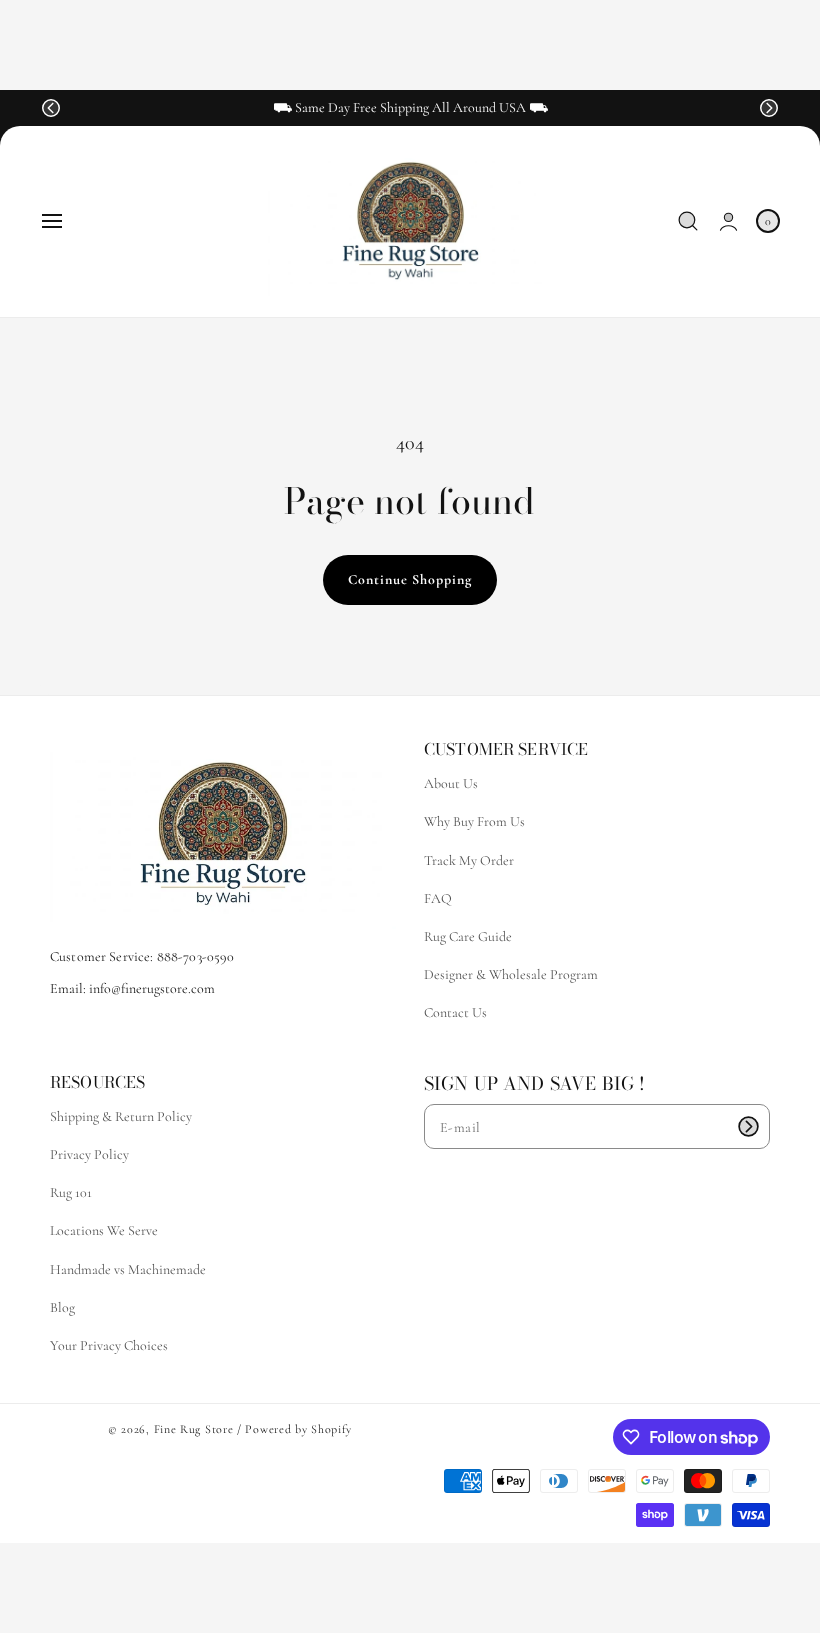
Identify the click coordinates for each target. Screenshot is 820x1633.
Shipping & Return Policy (121, 1116)
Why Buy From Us (474, 821)
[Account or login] (728, 221)
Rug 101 (71, 1192)
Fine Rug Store (194, 1429)
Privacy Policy (89, 1154)
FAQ (438, 898)
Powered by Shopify (298, 1429)
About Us (451, 783)
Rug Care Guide (468, 936)
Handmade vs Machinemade (128, 1269)
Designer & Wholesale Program (511, 974)
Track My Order (469, 860)
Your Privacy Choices (109, 1345)
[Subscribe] (748, 1126)
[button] (51, 108)
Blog (62, 1307)
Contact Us (455, 1012)
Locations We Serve (104, 1230)
